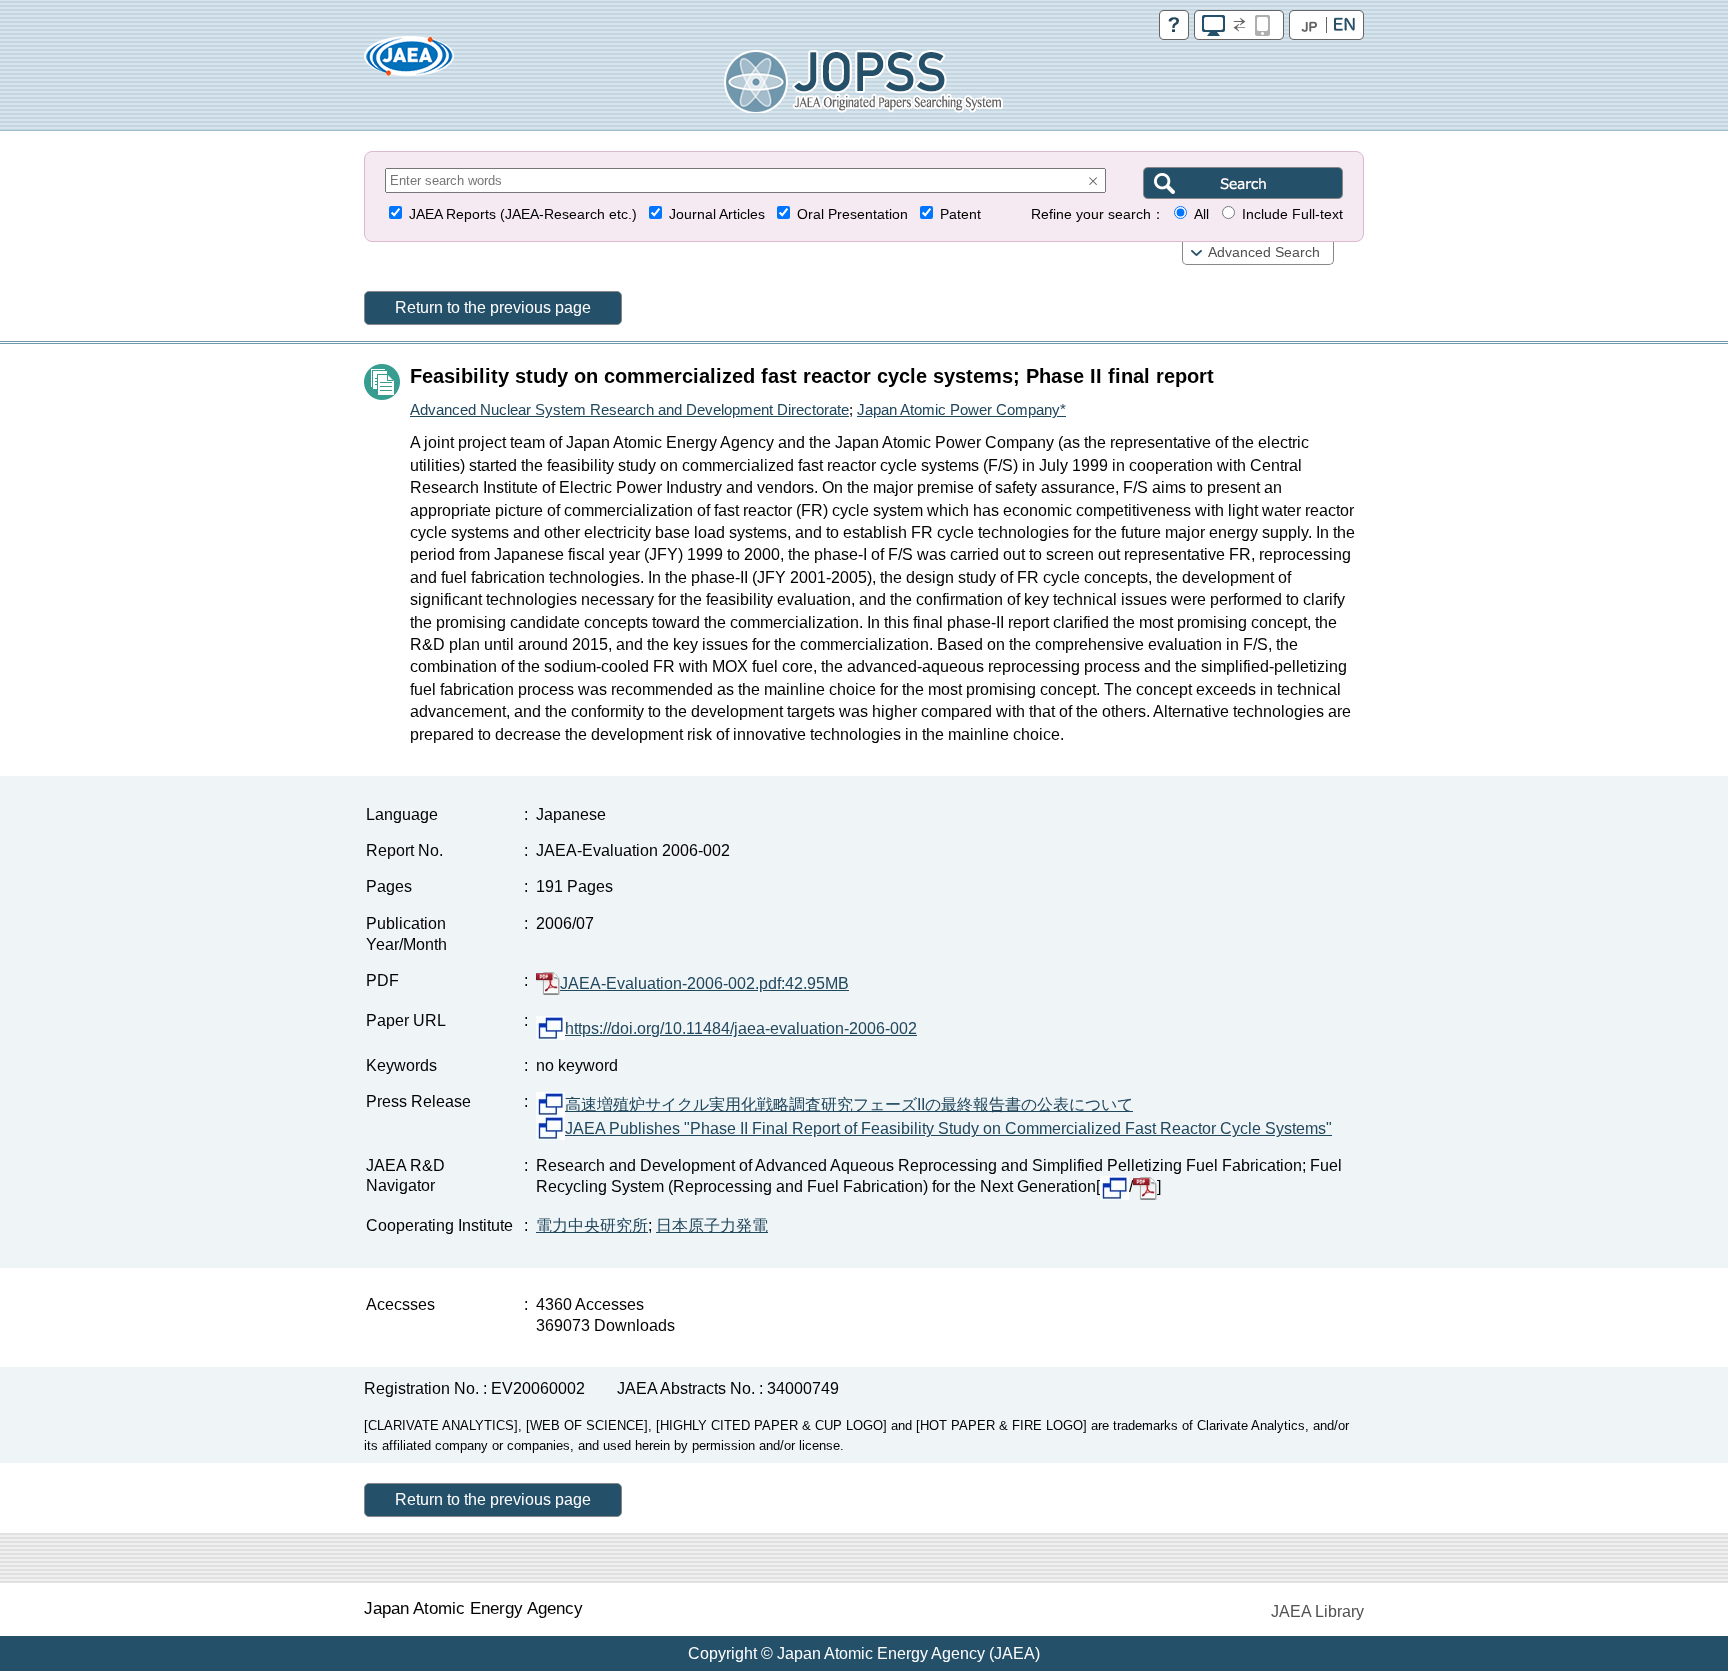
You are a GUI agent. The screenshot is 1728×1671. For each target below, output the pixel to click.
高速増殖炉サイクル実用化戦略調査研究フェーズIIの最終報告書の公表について (849, 1104)
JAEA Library (1317, 1611)
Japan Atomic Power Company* (961, 409)
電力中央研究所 (592, 1225)
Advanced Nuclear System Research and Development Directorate (629, 409)
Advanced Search (1264, 252)
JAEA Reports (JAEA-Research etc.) (523, 214)
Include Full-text (1292, 214)
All (1201, 214)
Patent (960, 214)
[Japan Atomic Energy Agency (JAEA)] (409, 62)
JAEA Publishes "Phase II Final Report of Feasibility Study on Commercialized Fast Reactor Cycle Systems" (948, 1128)
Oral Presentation (852, 214)
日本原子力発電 (712, 1225)
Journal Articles (717, 214)
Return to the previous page (493, 307)
